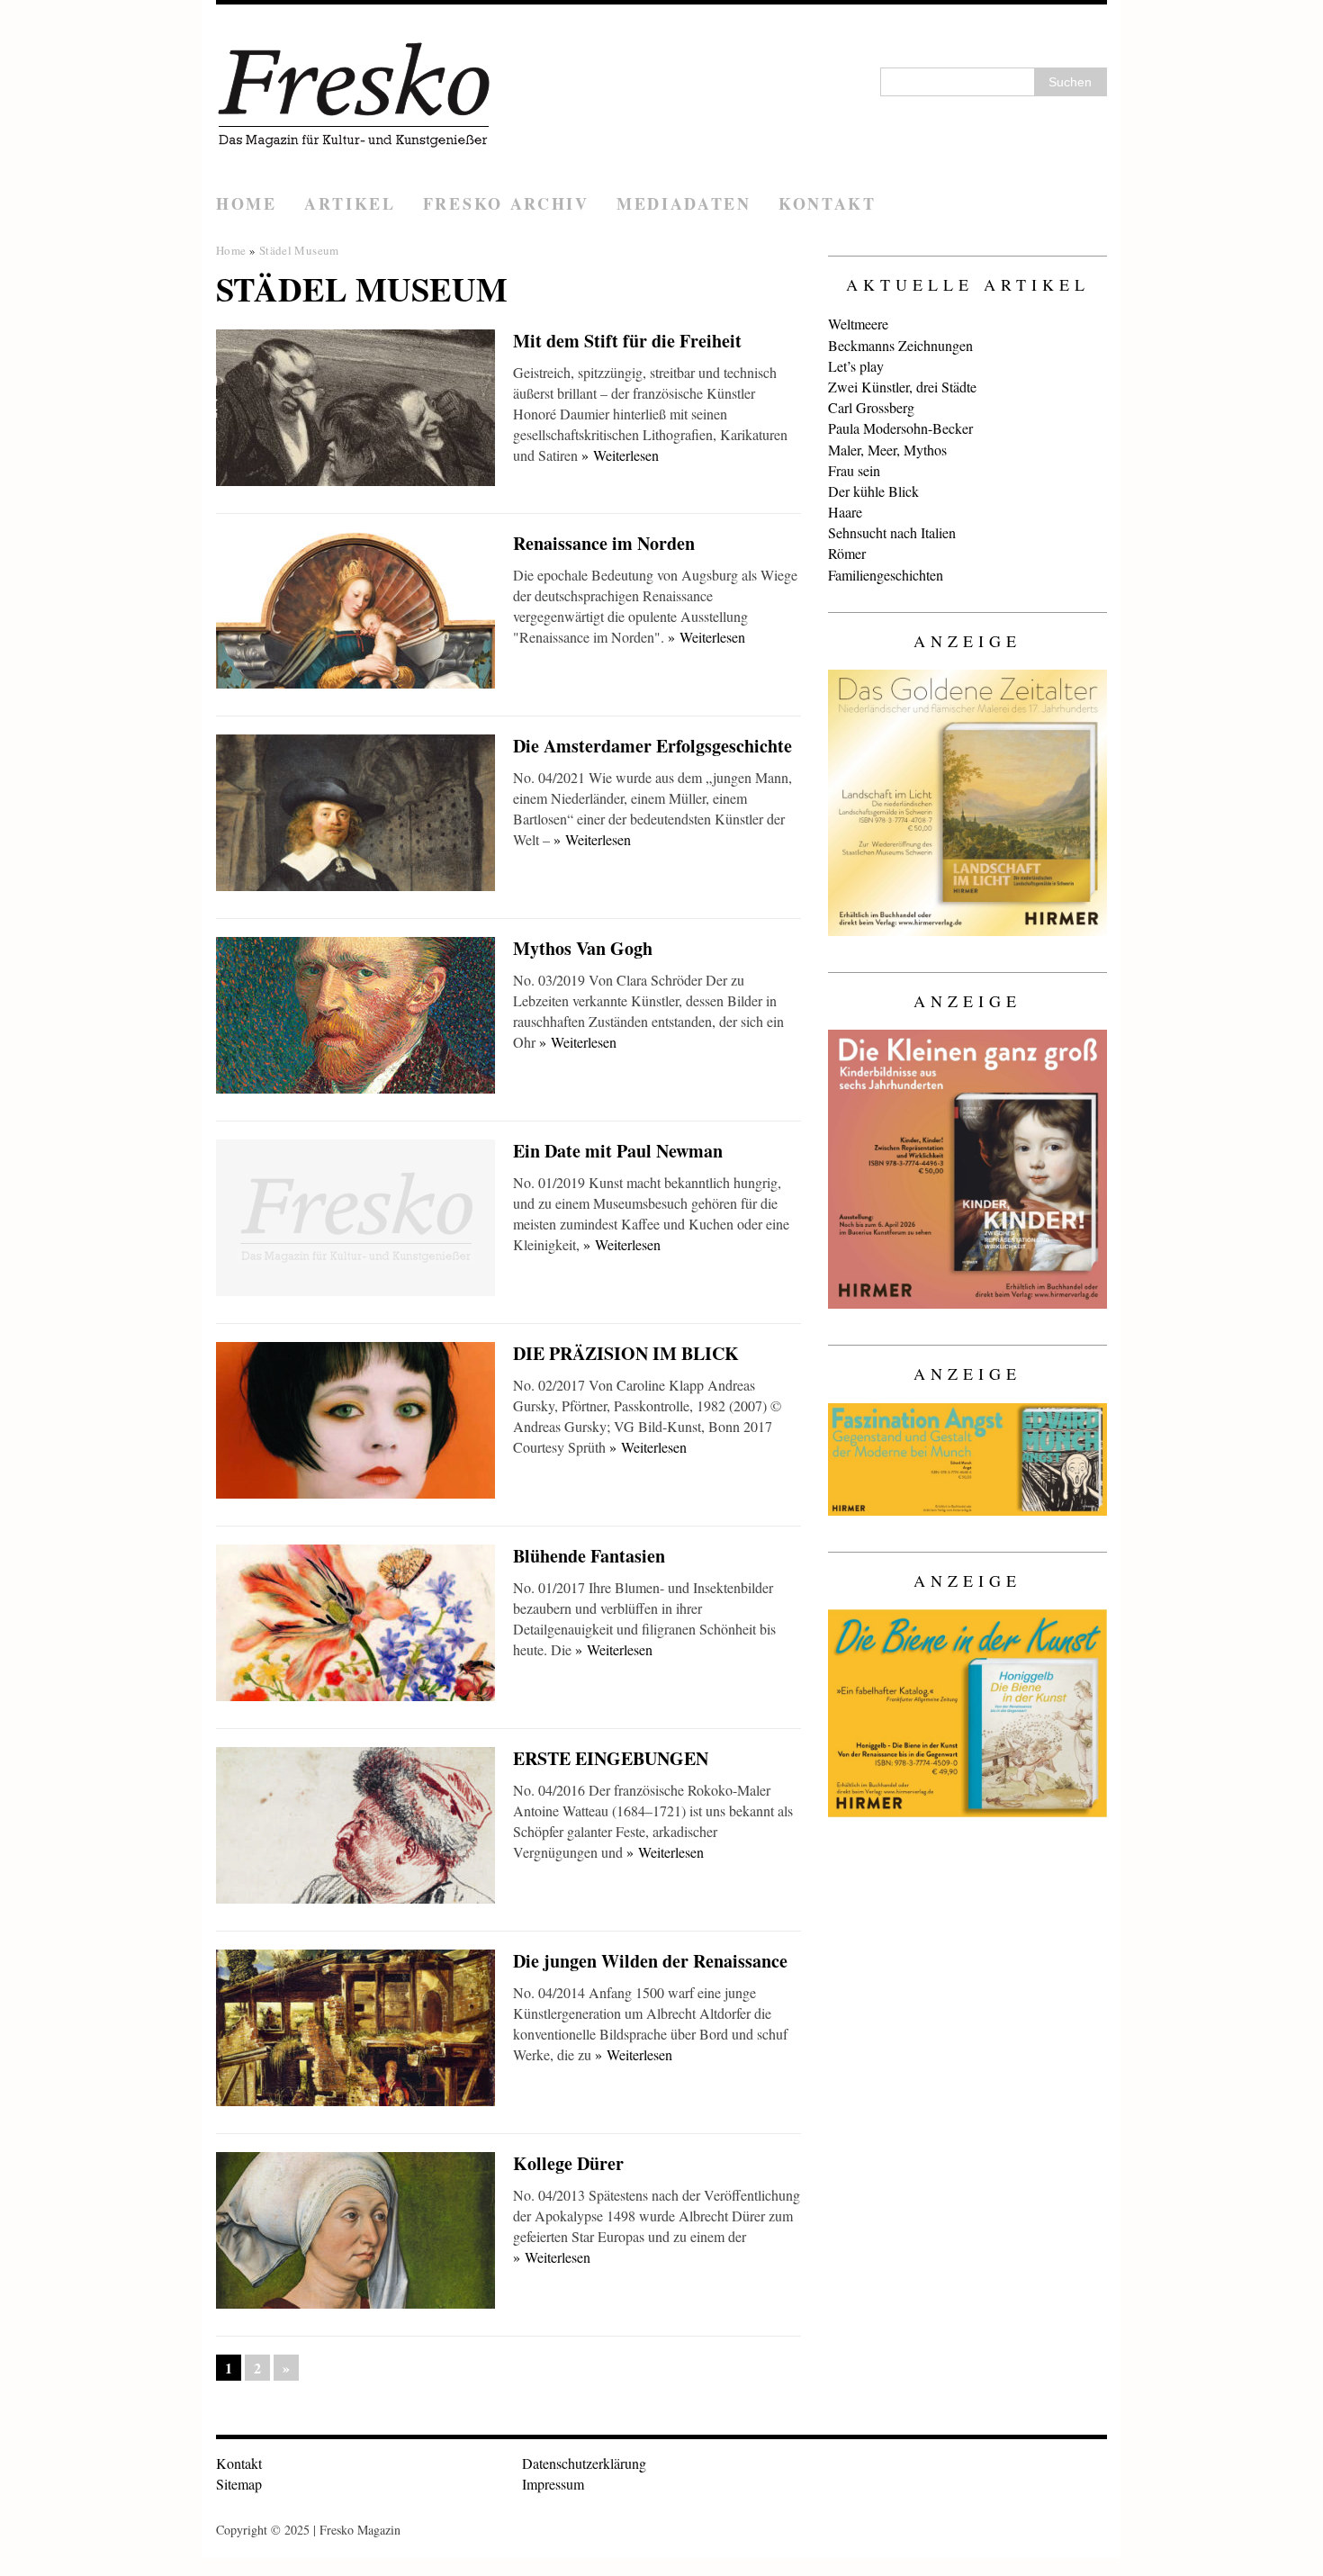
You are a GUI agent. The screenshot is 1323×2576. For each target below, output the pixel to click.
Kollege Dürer (568, 2163)
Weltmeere (858, 324)
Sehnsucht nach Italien (892, 532)
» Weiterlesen (620, 455)
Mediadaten (684, 203)
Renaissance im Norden (604, 543)
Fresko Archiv (506, 203)
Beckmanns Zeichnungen (900, 345)
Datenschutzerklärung (584, 2463)
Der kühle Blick (873, 491)
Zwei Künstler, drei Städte (902, 387)
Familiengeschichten (886, 575)
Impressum (553, 2484)
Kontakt (828, 203)
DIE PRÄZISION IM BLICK (626, 1353)
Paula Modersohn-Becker (900, 428)
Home (247, 203)
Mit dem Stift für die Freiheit (627, 341)
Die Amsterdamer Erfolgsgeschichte (652, 746)
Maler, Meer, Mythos (887, 450)
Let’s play (856, 366)
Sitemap (239, 2484)
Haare (845, 512)
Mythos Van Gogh (583, 948)
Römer (847, 553)
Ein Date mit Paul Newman (618, 1151)
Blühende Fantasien (589, 1556)
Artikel (350, 203)
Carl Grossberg (871, 407)
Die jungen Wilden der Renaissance (650, 1961)
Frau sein (854, 470)
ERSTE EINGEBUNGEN (611, 1758)
